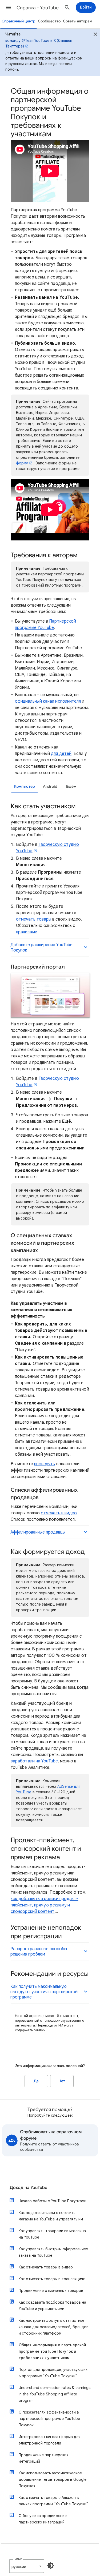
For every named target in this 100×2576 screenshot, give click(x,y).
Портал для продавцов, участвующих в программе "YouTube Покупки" (53, 2373)
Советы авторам (78, 21)
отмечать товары (34, 919)
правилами (27, 932)
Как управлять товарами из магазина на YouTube (52, 2234)
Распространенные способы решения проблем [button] (39, 1952)
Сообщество (49, 21)
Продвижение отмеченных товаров (51, 2291)
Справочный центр (19, 21)
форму (22, 463)
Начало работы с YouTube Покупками (53, 2201)
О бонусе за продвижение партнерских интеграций (43, 2519)
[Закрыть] (95, 35)
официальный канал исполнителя (48, 701)
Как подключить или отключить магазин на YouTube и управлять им (51, 2216)
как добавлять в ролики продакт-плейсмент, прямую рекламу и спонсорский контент (44, 1905)
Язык (18, 2559)
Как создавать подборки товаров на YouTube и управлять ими (52, 2306)
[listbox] (70, 787)
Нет (62, 2081)
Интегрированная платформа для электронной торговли (49, 2440)
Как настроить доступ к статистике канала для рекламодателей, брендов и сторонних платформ (54, 2327)
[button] (9, 7)
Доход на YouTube (28, 2188)
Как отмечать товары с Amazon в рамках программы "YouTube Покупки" (53, 2501)
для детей (61, 754)
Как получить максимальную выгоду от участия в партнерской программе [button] (44, 1992)
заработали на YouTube (34, 1761)
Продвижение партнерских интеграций (43, 2458)
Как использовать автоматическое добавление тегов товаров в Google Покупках (53, 2479)
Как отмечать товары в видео (46, 2267)
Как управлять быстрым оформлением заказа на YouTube (53, 2252)
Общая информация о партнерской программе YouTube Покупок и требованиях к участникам (52, 2351)
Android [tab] (50, 787)
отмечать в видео (59, 1513)
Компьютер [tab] (25, 787)
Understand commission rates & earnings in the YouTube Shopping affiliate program (55, 2394)
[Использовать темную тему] (51, 2566)
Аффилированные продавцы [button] (38, 1532)
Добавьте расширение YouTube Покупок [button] (41, 947)
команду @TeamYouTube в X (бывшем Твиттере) (39, 43)
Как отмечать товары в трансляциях (52, 2279)
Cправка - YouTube (38, 8)
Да (36, 2081)
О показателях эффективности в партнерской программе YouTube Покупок (49, 2419)
